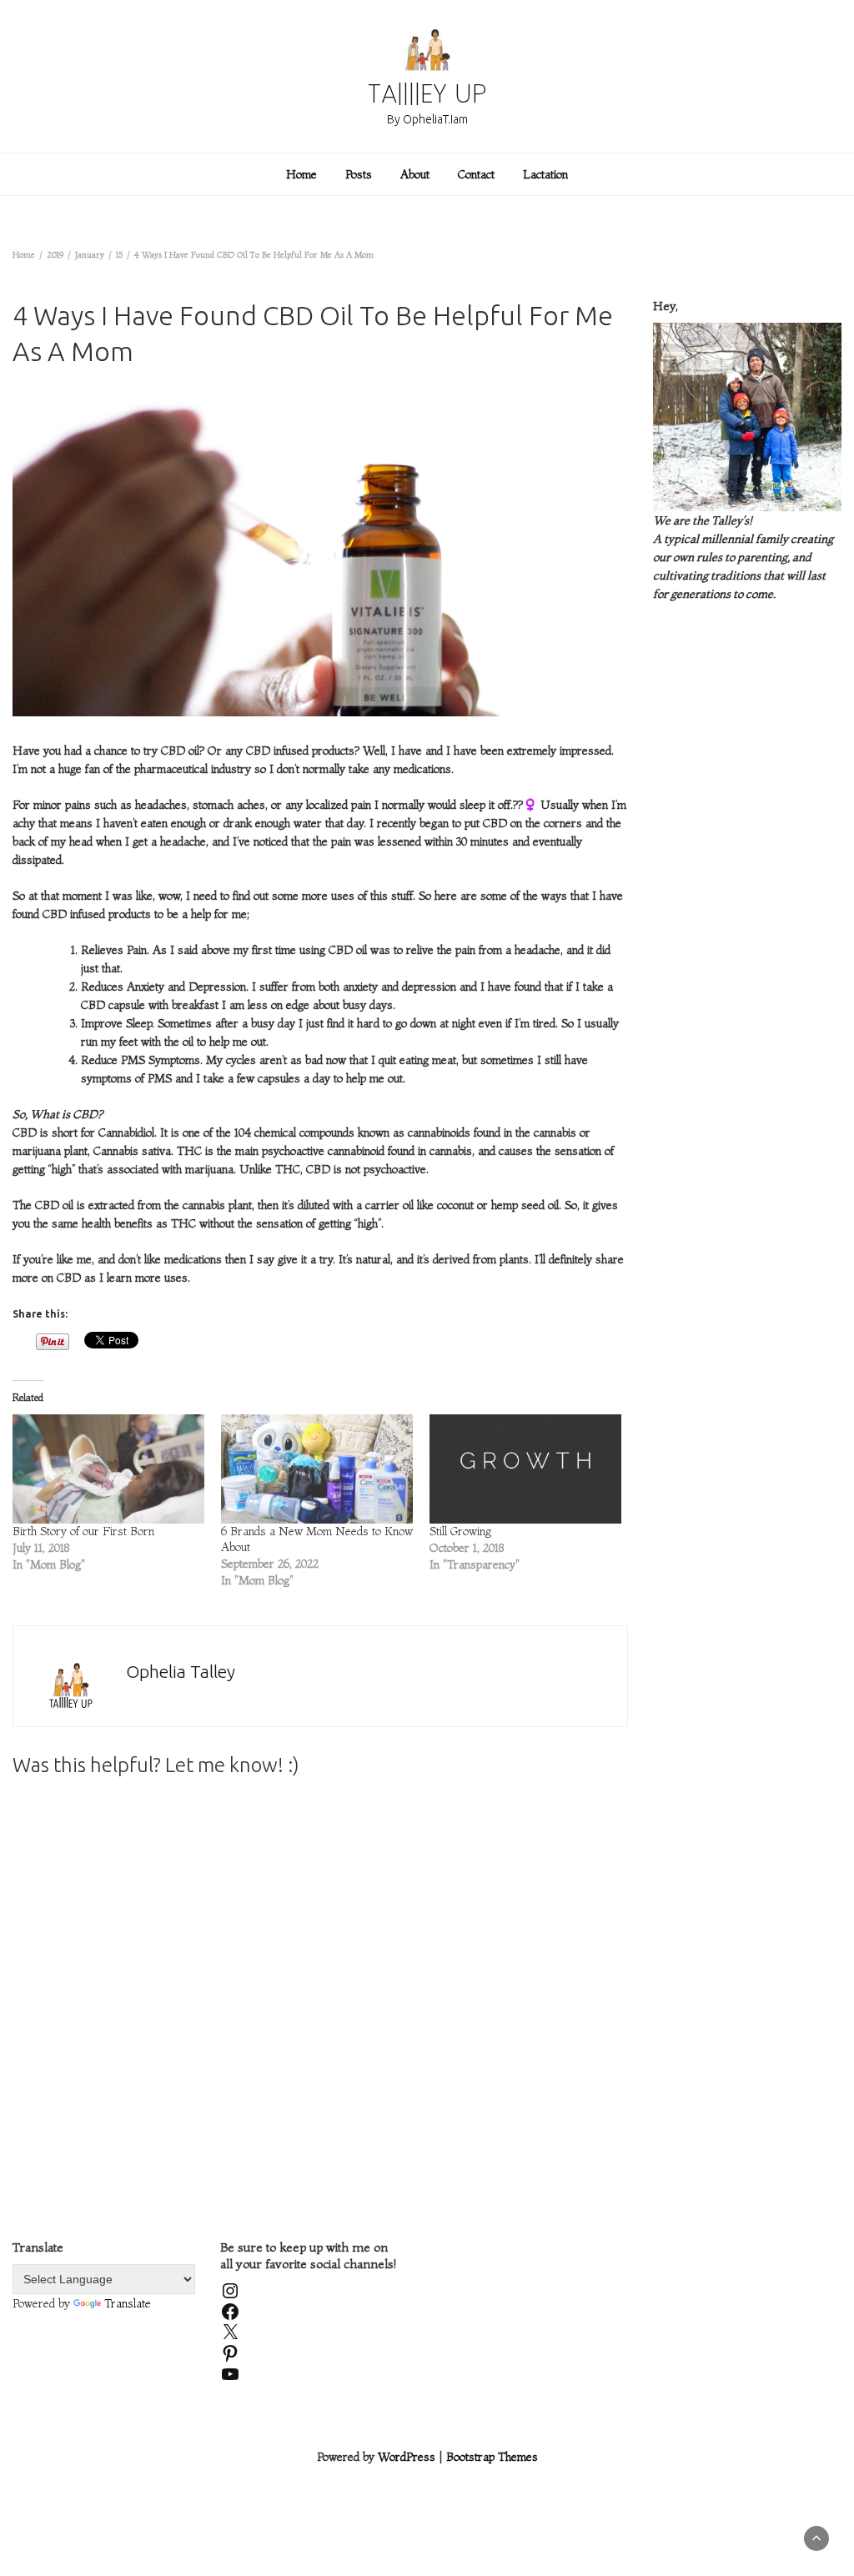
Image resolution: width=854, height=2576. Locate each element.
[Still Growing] (525, 1469)
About (415, 174)
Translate (128, 2303)
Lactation (545, 174)
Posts (359, 174)
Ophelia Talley (181, 1671)
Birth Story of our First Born (83, 1531)
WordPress (407, 2457)
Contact (476, 174)
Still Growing (460, 1531)
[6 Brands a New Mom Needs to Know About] (317, 1469)
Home (301, 174)
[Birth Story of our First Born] (108, 1469)
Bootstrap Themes (492, 2457)
